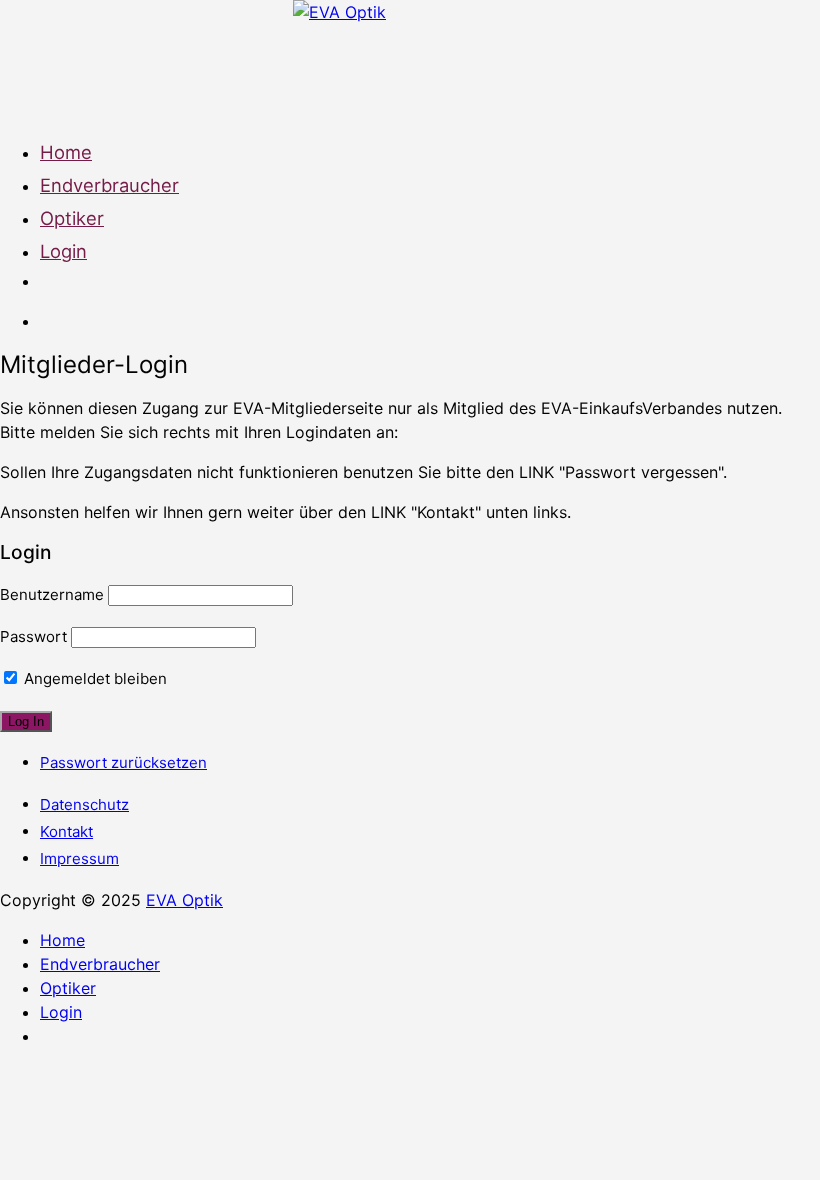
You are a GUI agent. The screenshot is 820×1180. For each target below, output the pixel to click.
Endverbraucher (109, 185)
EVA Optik (184, 900)
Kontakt (66, 831)
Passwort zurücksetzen (123, 762)
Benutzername (52, 594)
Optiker (72, 218)
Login (63, 251)
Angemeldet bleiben (93, 678)
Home (66, 152)
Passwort (33, 636)
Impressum (79, 858)
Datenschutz (84, 804)
